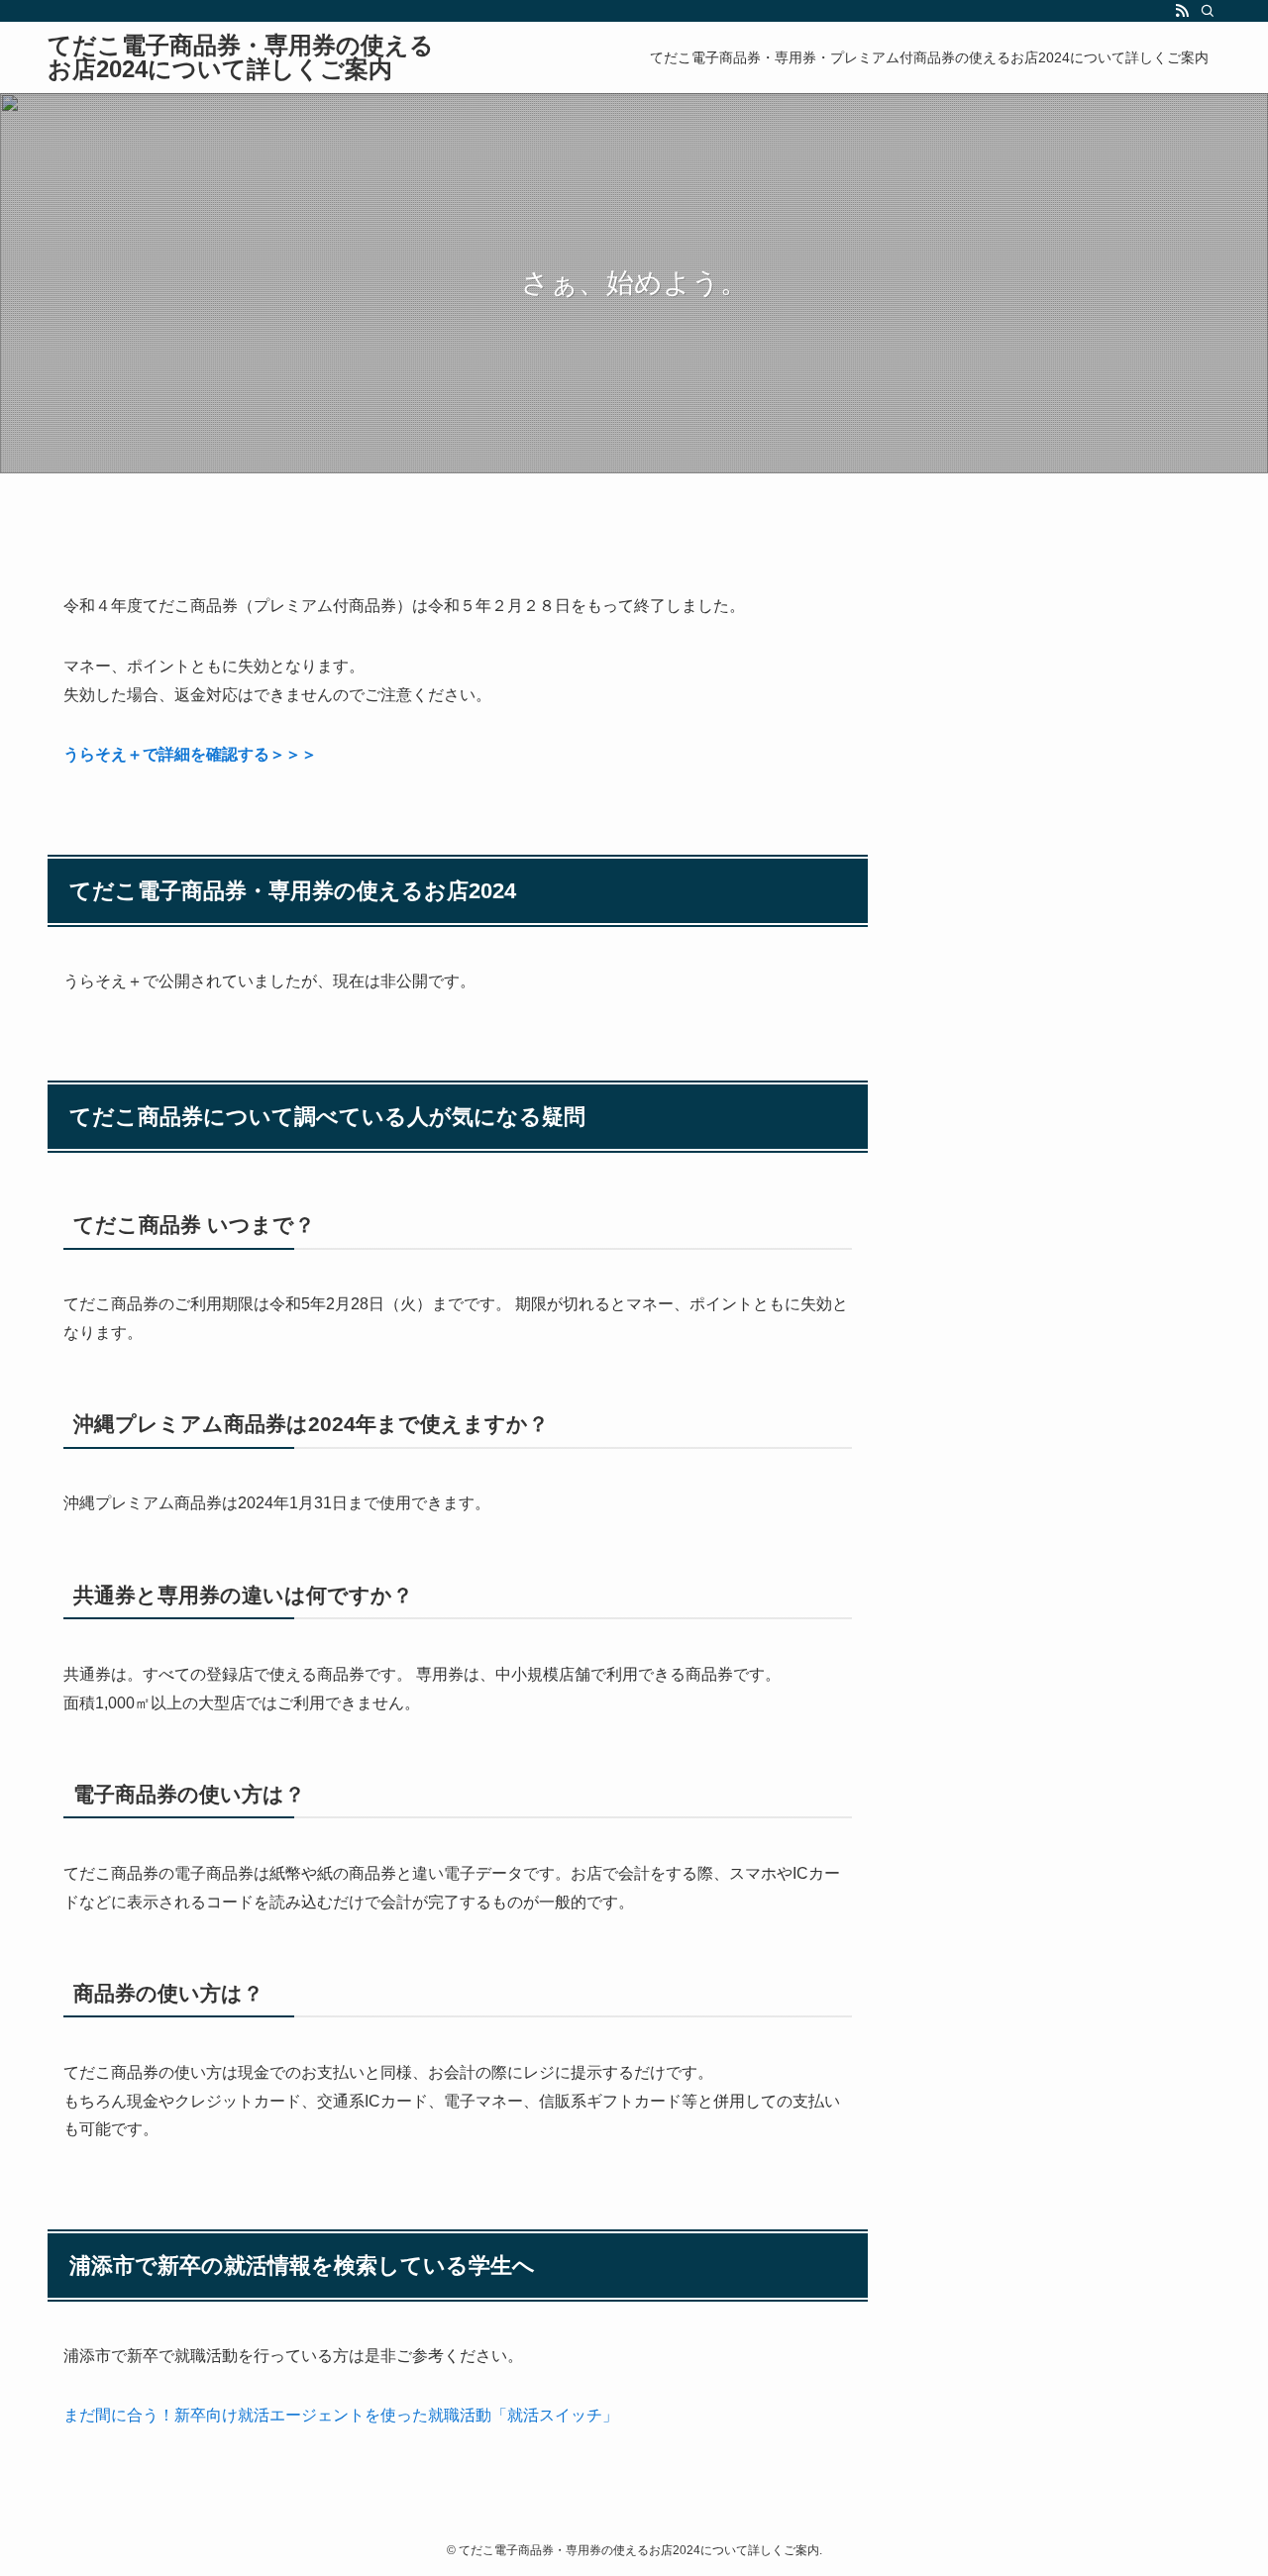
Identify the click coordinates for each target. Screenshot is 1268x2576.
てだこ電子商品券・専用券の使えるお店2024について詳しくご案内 (241, 57)
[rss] (1182, 11)
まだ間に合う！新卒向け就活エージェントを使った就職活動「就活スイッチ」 (341, 2415)
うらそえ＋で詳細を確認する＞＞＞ (190, 754)
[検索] (1208, 11)
